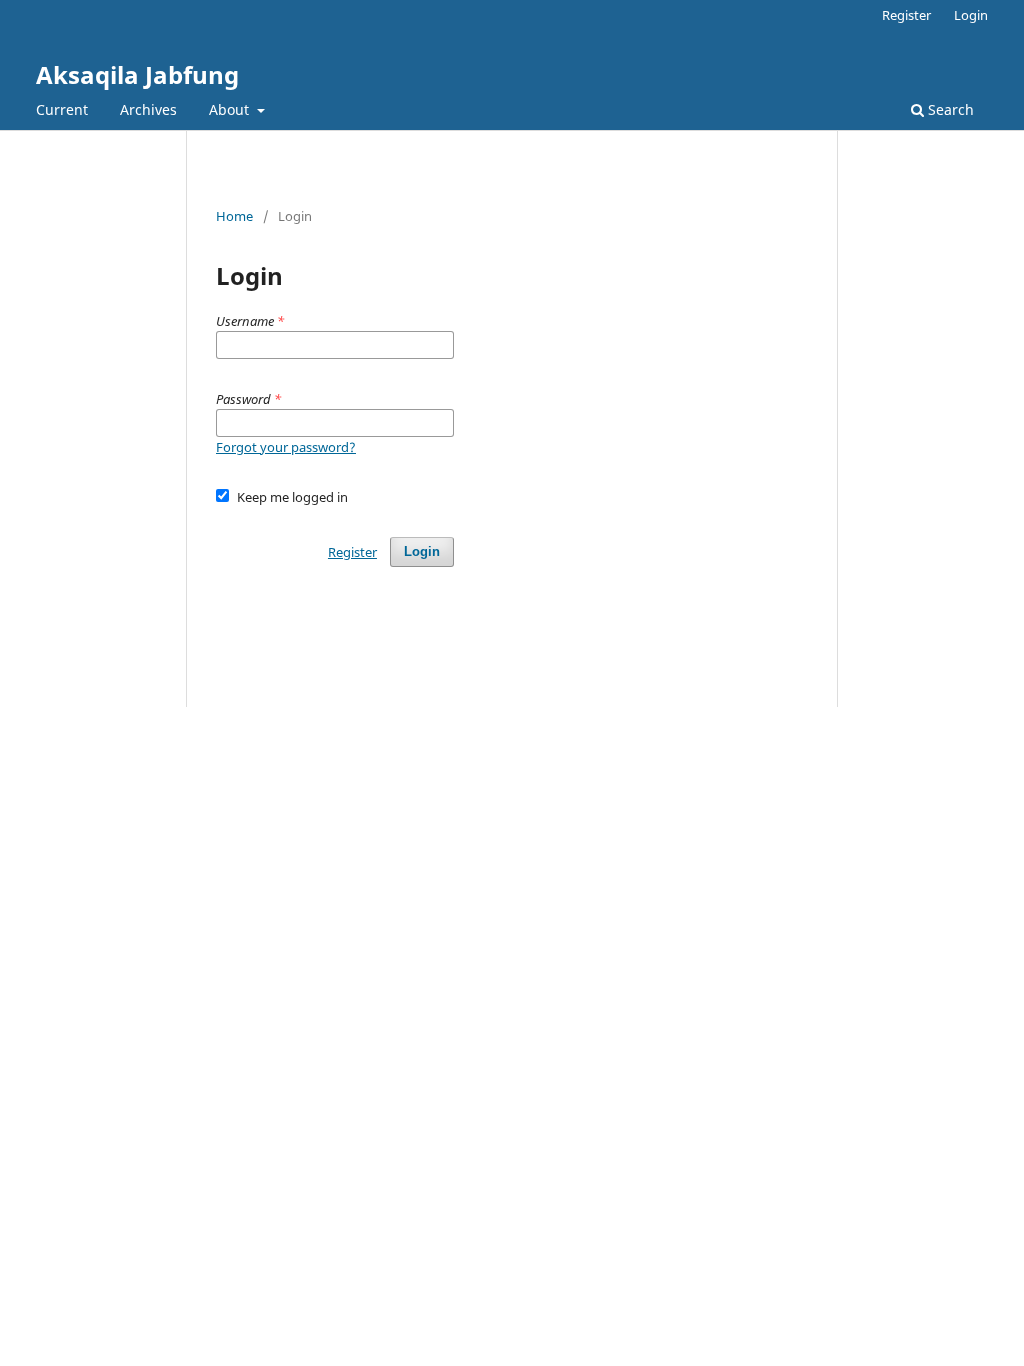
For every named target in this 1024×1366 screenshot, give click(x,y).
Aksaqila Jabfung (137, 74)
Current (62, 109)
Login (971, 15)
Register (906, 15)
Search (949, 109)
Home (234, 216)
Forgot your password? (286, 447)
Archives (148, 109)
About (231, 109)
